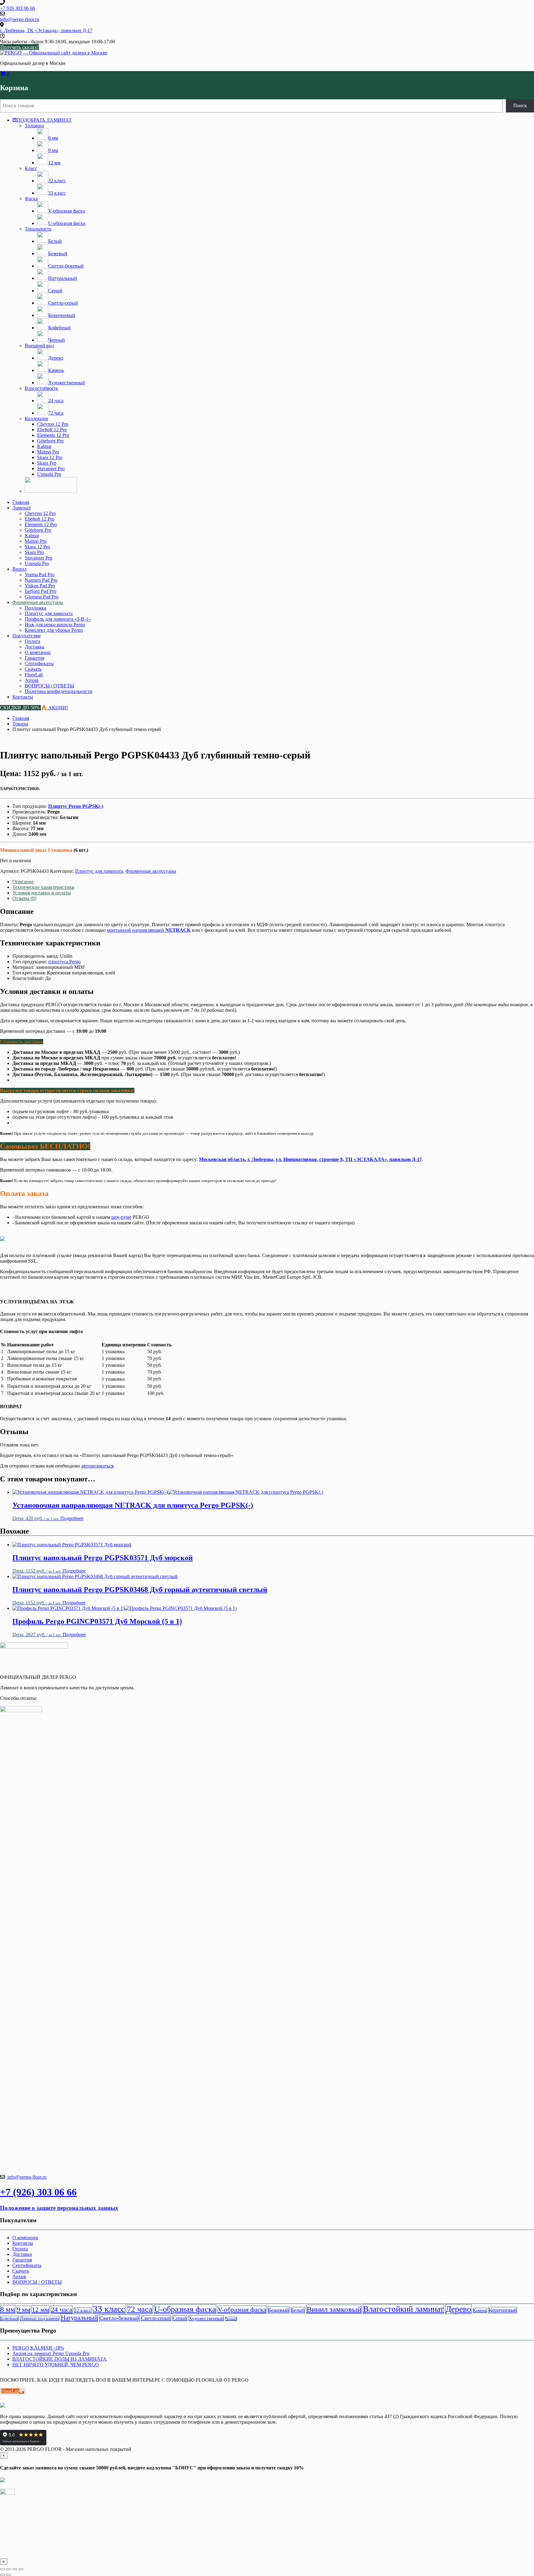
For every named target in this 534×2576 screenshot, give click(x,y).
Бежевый (279, 2310)
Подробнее (72, 1518)
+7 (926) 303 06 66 (38, 2192)
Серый (180, 2318)
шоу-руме (121, 1217)
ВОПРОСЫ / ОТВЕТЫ (49, 686)
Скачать (33, 669)
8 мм (8, 2309)
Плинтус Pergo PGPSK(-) (76, 806)
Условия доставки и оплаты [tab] (42, 893)
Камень (480, 2310)
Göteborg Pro (50, 441)
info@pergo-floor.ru (26, 2177)
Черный (231, 2319)
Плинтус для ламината (49, 613)
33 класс (109, 2309)
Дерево (458, 2309)
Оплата (32, 641)
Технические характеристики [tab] (43, 887)
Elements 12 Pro (53, 435)
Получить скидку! (19, 47)
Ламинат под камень (40, 2318)
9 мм (23, 2310)
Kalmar (44, 446)
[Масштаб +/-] (2, 2569)
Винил (19, 569)
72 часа (140, 2309)
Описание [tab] (23, 882)
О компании (38, 652)
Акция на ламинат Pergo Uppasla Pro (51, 2353)
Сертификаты (39, 663)
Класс (31, 168)
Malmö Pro (48, 452)
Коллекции (36, 418)
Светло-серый (156, 2318)
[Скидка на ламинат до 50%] (51, 491)
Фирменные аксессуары (38, 602)
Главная (21, 502)
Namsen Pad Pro (41, 580)
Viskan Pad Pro (40, 586)
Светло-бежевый (119, 2318)
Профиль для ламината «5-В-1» (58, 619)
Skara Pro (47, 463)
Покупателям (26, 636)
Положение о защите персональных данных (59, 2208)
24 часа (62, 2310)
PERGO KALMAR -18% (38, 2348)
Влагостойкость (41, 388)
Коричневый (503, 2310)
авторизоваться (97, 1466)
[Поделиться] (15, 2569)
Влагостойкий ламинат (403, 2309)
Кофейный (9, 2318)
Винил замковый (334, 2309)
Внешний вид (39, 346)
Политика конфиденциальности (59, 691)
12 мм (40, 2310)
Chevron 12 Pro (53, 424)
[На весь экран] (9, 2569)
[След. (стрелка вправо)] (9, 2575)
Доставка (34, 647)
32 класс (83, 2310)
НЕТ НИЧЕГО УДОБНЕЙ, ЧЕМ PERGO (56, 2365)
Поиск (520, 106)
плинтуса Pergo (64, 962)
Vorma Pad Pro (40, 574)
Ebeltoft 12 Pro (52, 430)
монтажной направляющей (149, 930)
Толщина (34, 126)
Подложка (36, 608)
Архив (32, 680)
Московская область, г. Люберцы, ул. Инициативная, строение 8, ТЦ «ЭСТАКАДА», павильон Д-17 (310, 1159)
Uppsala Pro (49, 474)
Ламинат (22, 508)
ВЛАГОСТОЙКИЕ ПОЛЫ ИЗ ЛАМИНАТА (59, 2359)
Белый (298, 2310)
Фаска (31, 198)
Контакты (23, 697)
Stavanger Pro (51, 469)
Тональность (38, 229)
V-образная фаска (242, 2310)
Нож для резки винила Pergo (55, 625)
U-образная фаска (185, 2309)
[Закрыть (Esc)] (21, 2569)
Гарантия (34, 658)
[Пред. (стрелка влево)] (2, 2575)
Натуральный (79, 2318)
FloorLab (34, 675)
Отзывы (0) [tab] (24, 898)
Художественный (206, 2318)
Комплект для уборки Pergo (54, 630)
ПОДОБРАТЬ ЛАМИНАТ (44, 120)
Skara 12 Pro (50, 457)
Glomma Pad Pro (42, 597)
